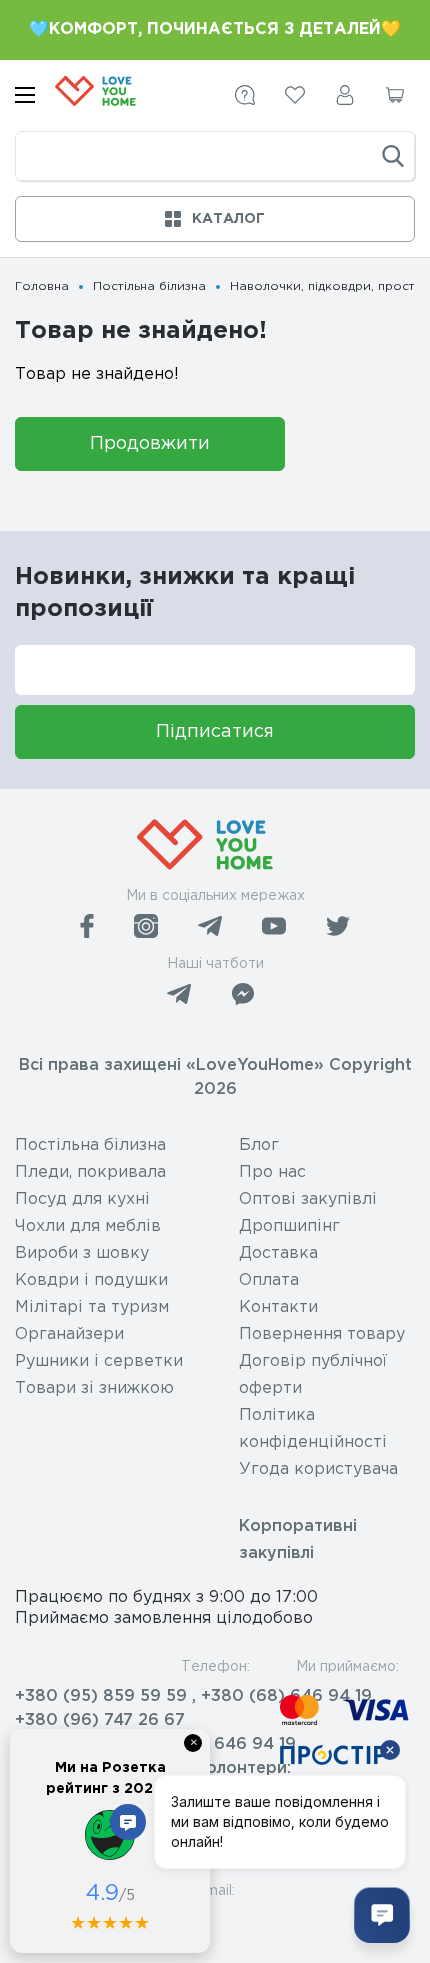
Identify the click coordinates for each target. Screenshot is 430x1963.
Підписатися (215, 732)
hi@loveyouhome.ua (97, 1920)
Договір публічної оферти (313, 1375)
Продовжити (150, 444)
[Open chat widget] (382, 1915)
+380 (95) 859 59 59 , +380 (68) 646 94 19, (195, 1696)
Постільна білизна (149, 286)
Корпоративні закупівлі (298, 1540)
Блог (259, 1145)
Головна (42, 286)
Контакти (278, 1307)
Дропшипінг (289, 1226)
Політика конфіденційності (313, 1429)
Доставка (278, 1253)
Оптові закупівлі (308, 1199)
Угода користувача (318, 1469)
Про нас (272, 1172)
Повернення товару (322, 1334)
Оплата (269, 1280)
